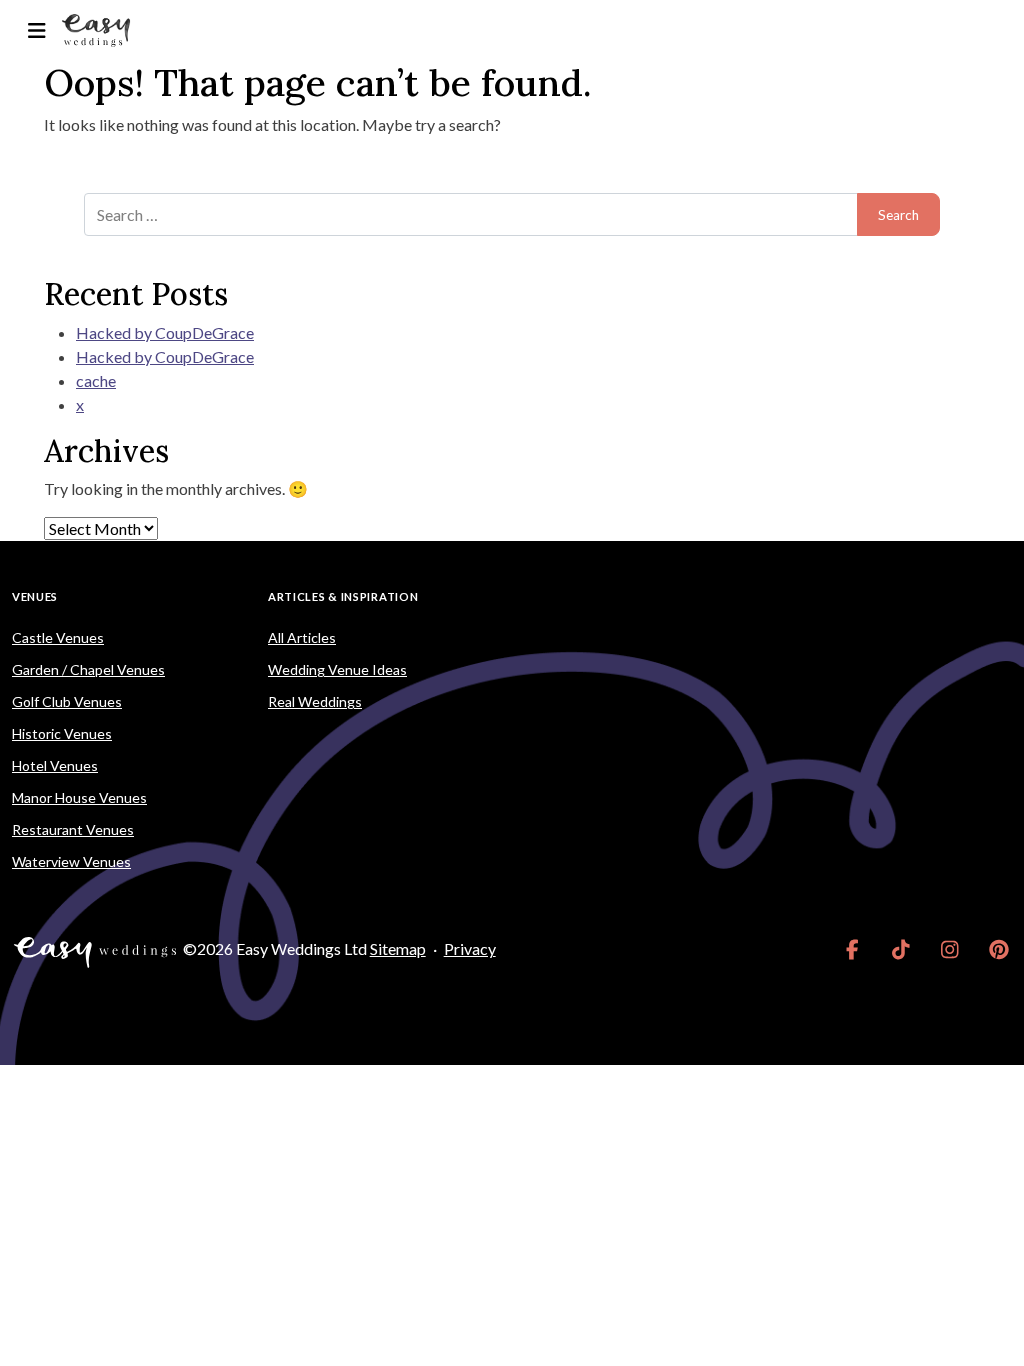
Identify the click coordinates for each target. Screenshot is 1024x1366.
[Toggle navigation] (36, 30)
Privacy (470, 948)
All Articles (302, 637)
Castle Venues (58, 637)
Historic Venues (62, 733)
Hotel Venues (55, 765)
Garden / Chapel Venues (88, 669)
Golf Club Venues (67, 701)
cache (96, 380)
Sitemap (398, 948)
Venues (35, 596)
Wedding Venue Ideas (337, 669)
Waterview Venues (71, 861)
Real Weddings (315, 701)
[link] (852, 949)
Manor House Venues (79, 797)
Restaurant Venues (73, 829)
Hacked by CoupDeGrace (165, 332)
